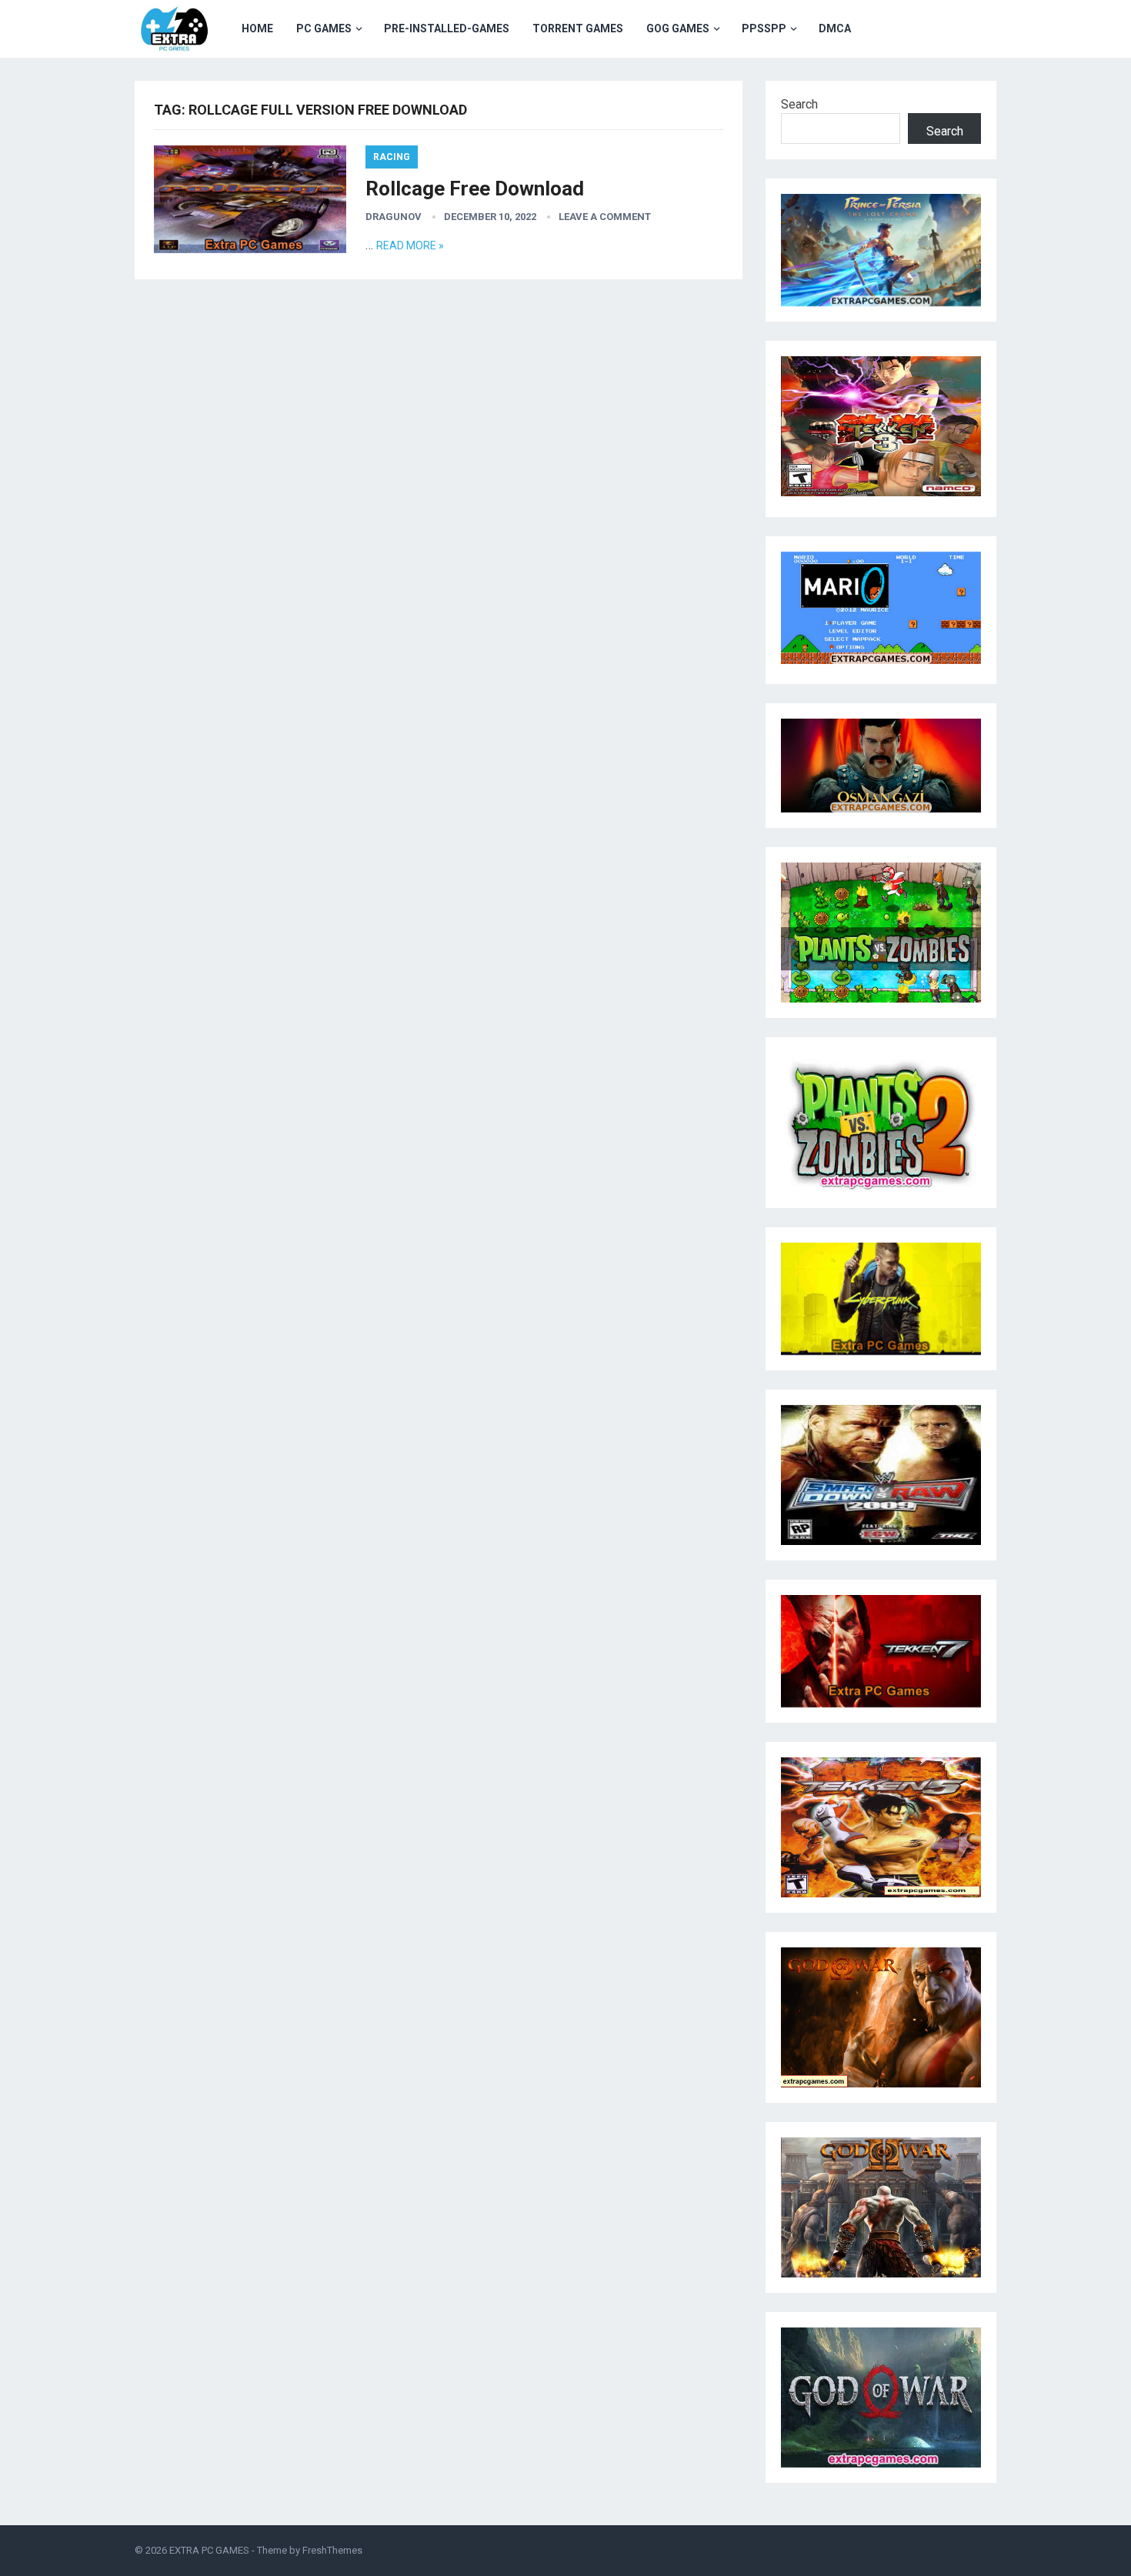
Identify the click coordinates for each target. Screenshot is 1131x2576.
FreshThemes (332, 2550)
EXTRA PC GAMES (209, 2550)
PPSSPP (764, 28)
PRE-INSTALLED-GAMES (447, 28)
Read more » (410, 245)
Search (799, 104)
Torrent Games (578, 28)
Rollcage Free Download (475, 189)
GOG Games (678, 28)
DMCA (835, 28)
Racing (392, 157)
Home (257, 28)
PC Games (324, 28)
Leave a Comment (605, 217)
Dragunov (394, 217)
